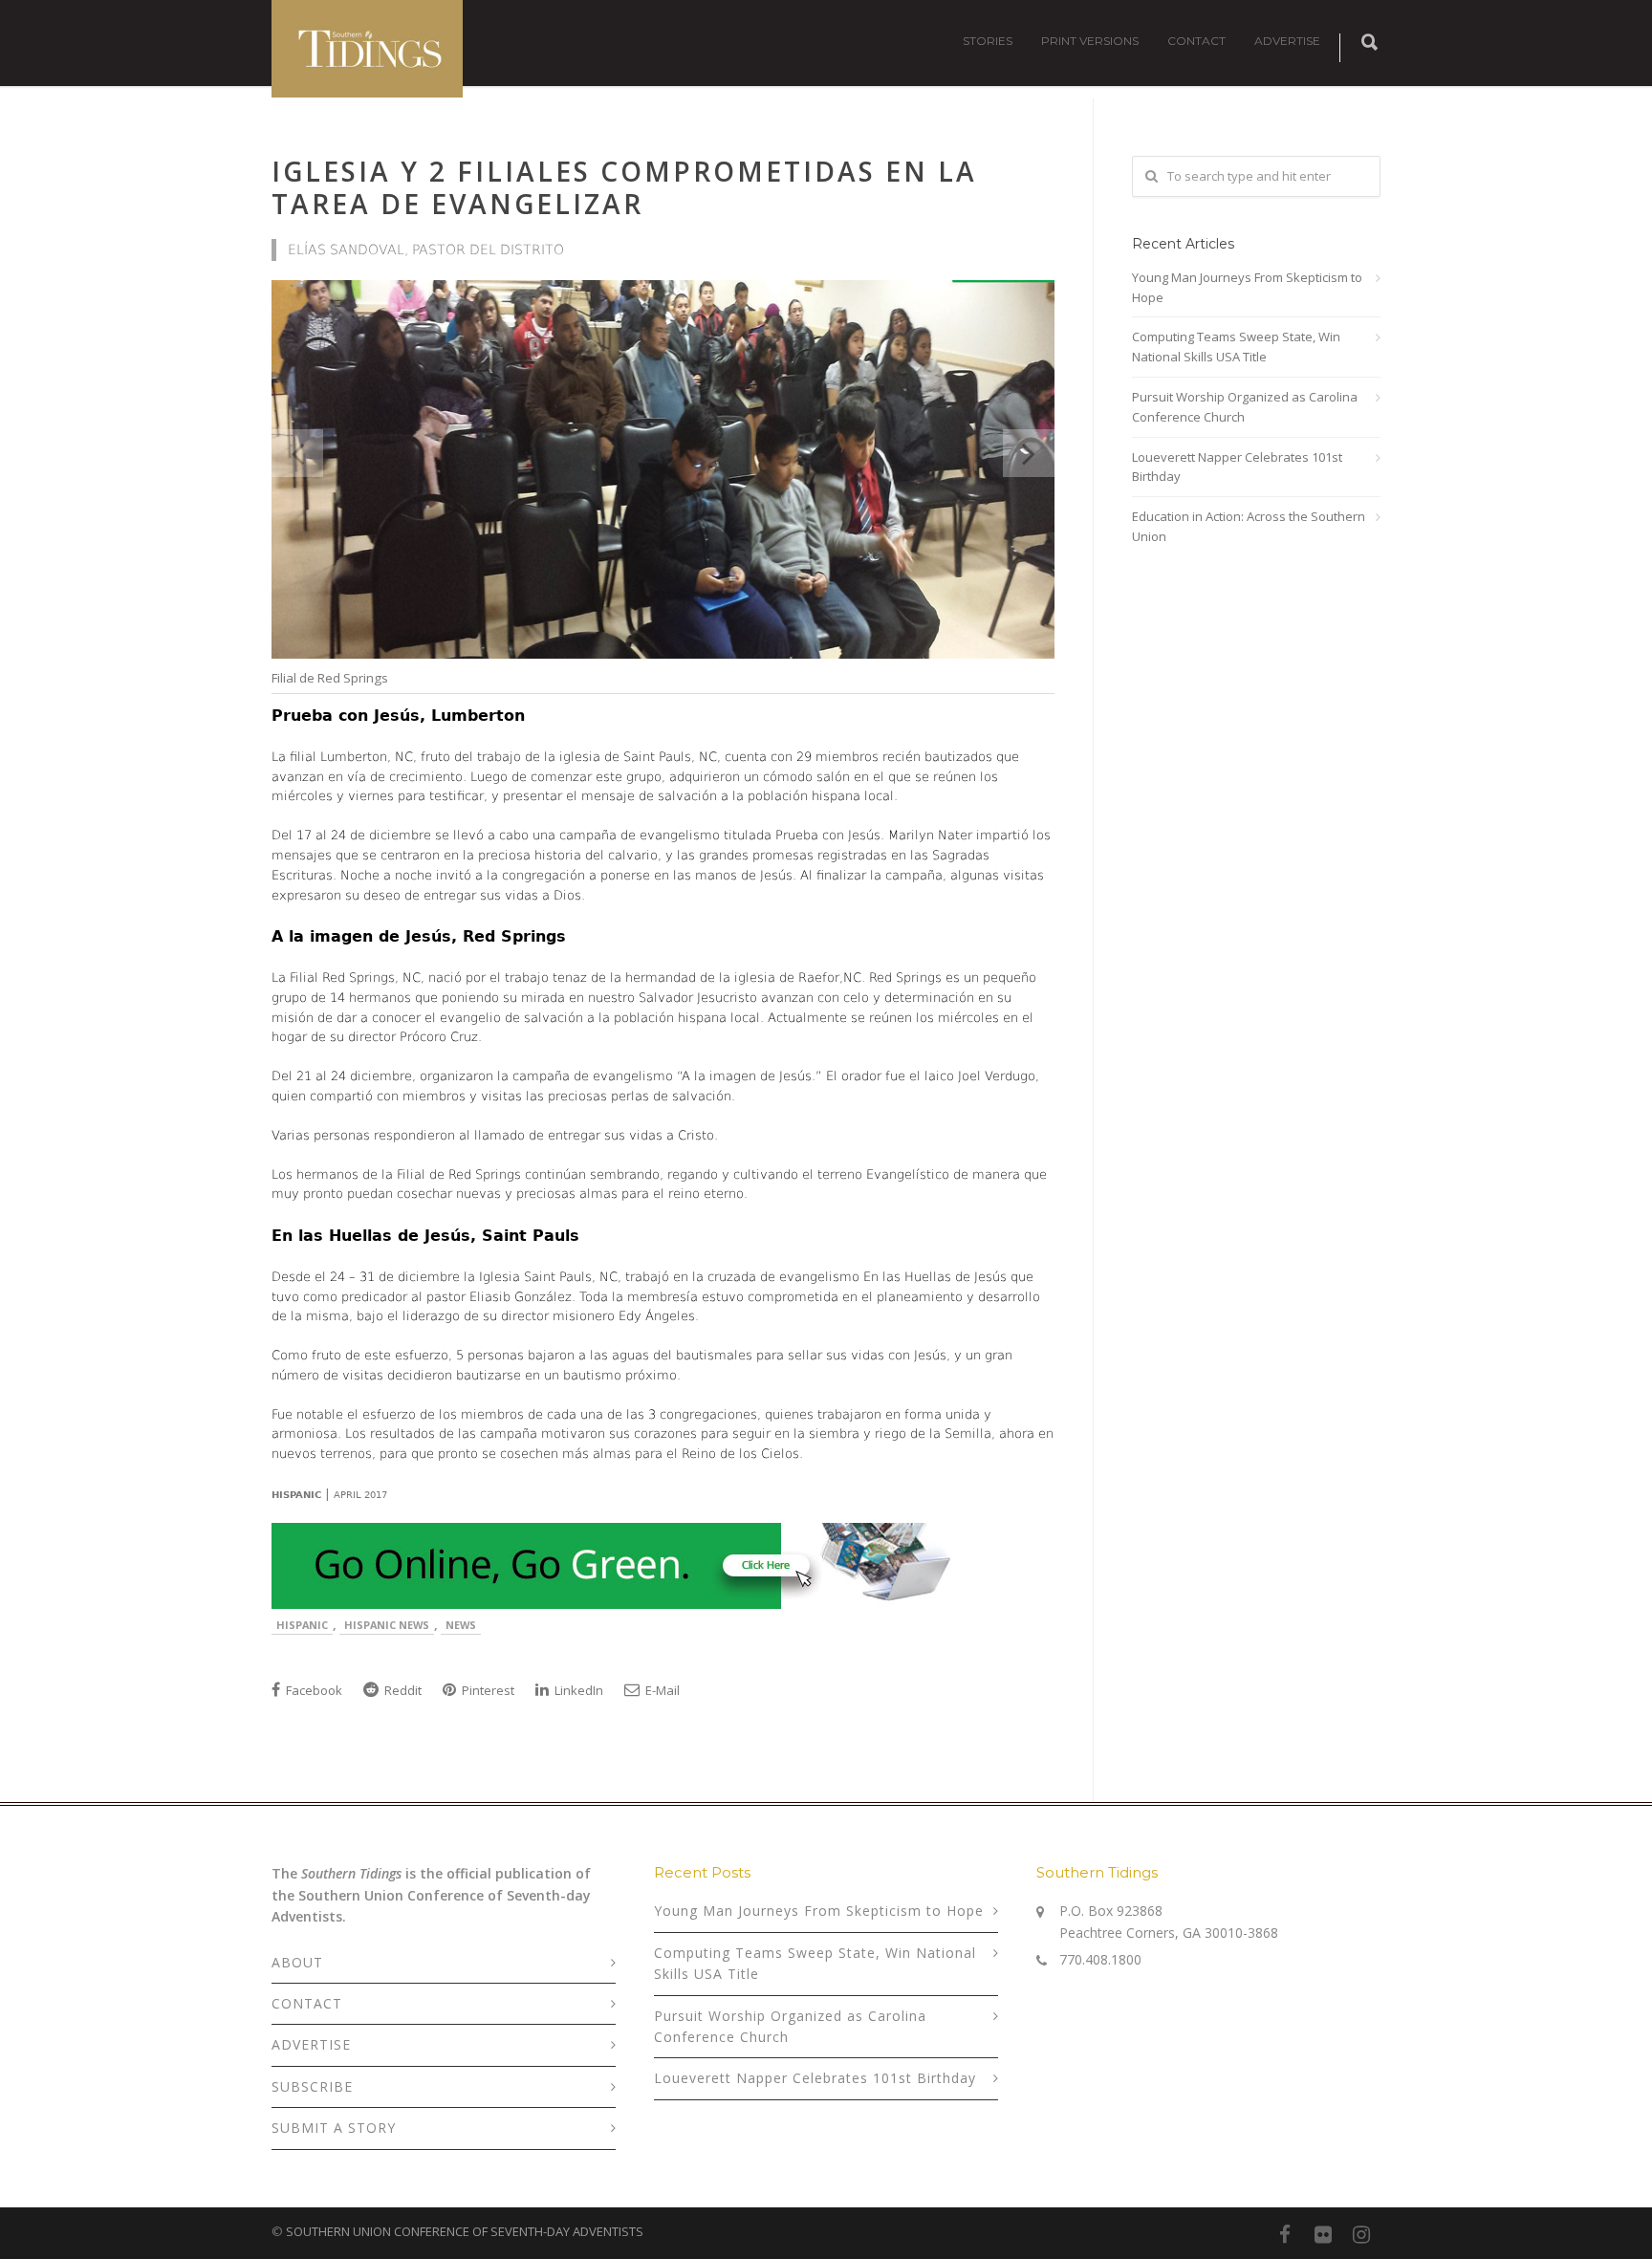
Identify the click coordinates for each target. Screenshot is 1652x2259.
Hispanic (302, 1625)
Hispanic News (387, 1625)
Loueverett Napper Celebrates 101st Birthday (1237, 467)
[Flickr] (1323, 2234)
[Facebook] (1285, 2234)
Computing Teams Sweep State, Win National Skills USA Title (1236, 347)
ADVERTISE (1287, 41)
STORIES (988, 41)
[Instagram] (1361, 2234)
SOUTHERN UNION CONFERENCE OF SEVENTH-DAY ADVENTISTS (465, 2231)
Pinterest (487, 1690)
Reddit (402, 1690)
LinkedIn (577, 1690)
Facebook (313, 1690)
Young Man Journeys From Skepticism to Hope (1247, 287)
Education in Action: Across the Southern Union (1249, 526)
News (461, 1625)
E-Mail (661, 1690)
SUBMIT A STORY (334, 2128)
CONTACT (1196, 41)
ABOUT (297, 1962)
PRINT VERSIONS (1090, 41)
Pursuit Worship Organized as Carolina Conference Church (1245, 407)
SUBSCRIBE (312, 2086)
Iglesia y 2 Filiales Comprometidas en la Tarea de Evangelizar (624, 187)
